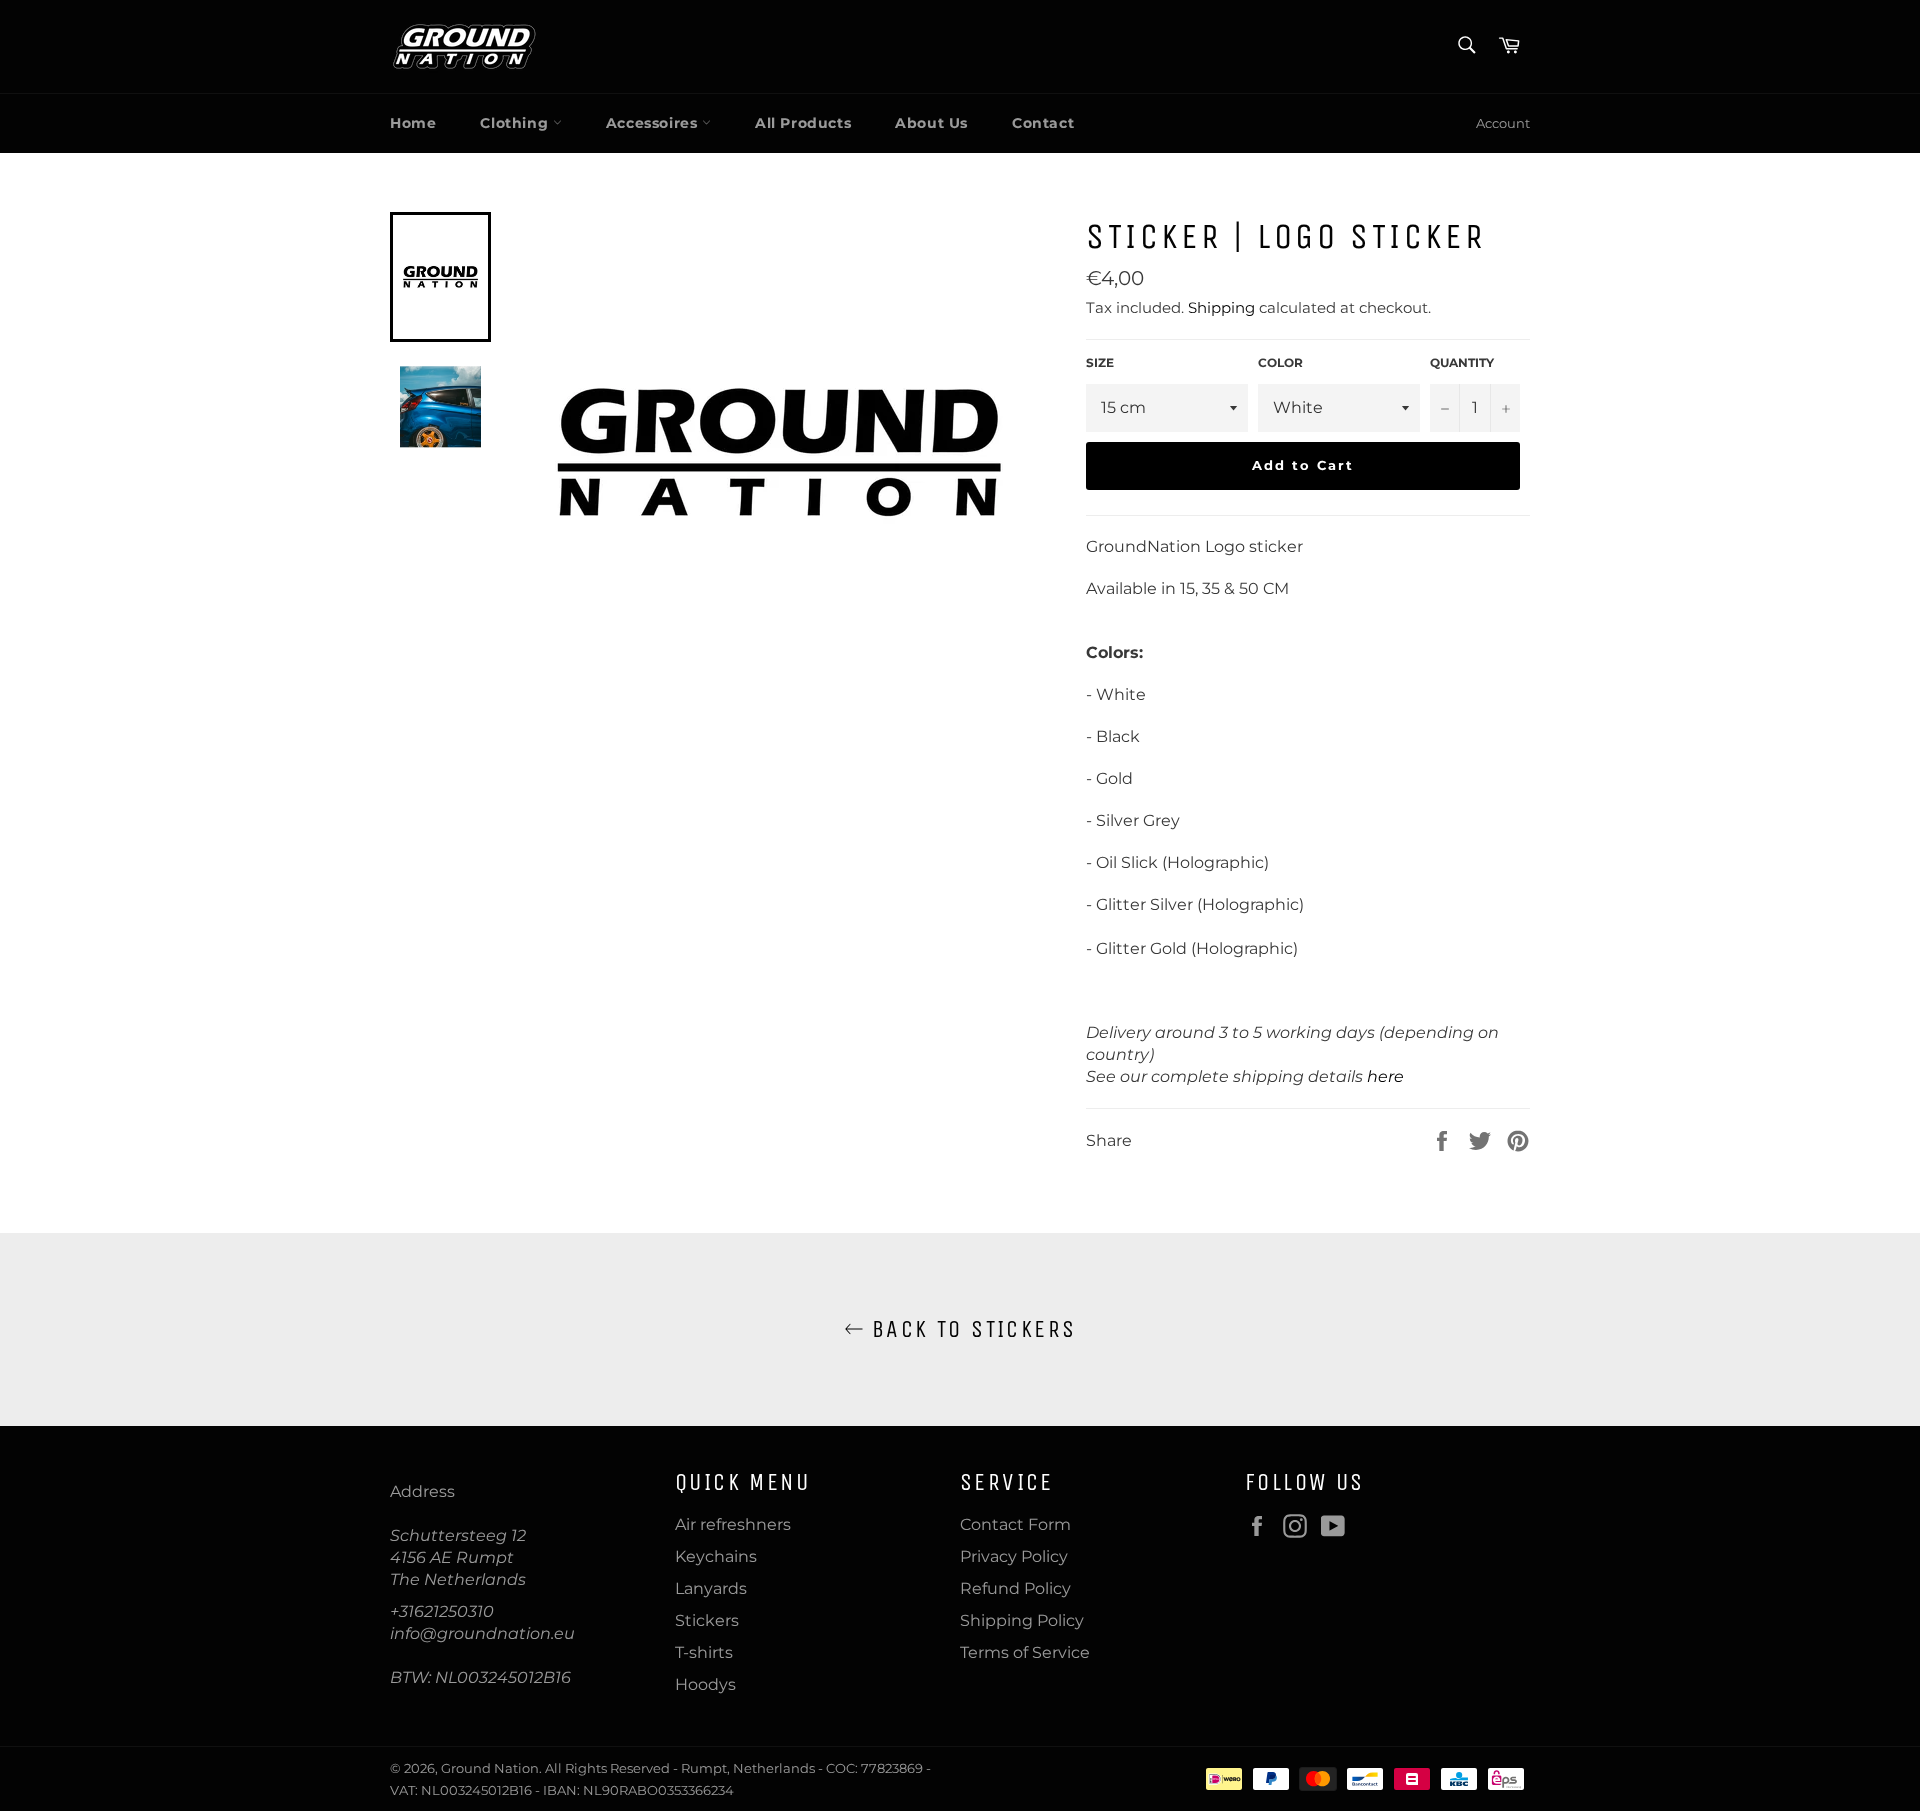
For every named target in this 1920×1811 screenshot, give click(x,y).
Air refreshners (733, 1524)
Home (413, 123)
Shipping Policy (1022, 1620)
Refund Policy (1015, 1588)
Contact (1043, 123)
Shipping (1221, 307)
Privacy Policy (1014, 1556)
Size (1100, 362)
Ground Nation (490, 1768)
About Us (931, 123)
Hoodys (705, 1684)
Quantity (1462, 362)
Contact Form (1015, 1524)
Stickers (707, 1620)
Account (1503, 123)
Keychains (716, 1556)
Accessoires (654, 123)
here (1385, 1076)
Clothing (516, 123)
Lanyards (711, 1588)
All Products (803, 123)
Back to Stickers (970, 1329)
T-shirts (704, 1652)
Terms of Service (1025, 1652)
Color (1280, 362)
